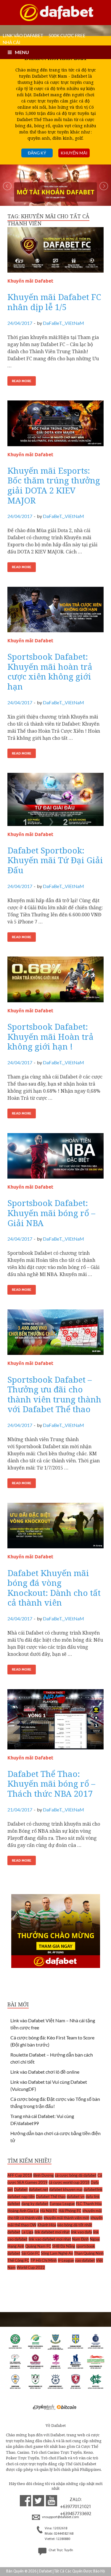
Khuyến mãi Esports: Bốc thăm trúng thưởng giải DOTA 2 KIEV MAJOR (54, 485)
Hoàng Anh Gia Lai (23, 2211)
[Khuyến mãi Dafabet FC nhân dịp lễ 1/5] (55, 252)
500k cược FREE (67, 35)
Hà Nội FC (49, 2211)
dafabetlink (93, 2189)
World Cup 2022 (31, 2267)
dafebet (14, 2204)
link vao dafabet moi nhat (50, 2239)
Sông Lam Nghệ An (57, 2253)
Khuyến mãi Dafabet (30, 281)
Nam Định (80, 2239)
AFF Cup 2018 (20, 2175)
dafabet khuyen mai (66, 2189)
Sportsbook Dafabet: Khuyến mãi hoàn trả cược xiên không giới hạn (50, 671)
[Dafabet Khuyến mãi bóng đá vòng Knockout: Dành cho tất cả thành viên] (55, 1528)
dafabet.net (38, 2189)
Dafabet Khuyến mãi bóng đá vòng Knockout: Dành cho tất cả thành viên (54, 1588)
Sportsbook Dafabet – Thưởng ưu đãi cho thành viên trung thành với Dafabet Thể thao (54, 1394)
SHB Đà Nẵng (64, 2246)
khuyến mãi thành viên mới (66, 2218)
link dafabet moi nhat (52, 2232)
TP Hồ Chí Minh (44, 2260)
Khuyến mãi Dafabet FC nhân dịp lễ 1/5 (54, 302)
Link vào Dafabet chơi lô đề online (45, 2072)
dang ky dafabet (35, 2204)
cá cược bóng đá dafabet (76, 2175)
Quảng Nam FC (38, 2246)
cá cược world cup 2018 (69, 2182)
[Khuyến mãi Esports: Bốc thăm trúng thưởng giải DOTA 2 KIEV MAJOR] (55, 426)
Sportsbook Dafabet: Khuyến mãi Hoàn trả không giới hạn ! (50, 1036)
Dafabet (21, 2189)
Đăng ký (37, 153)
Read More (22, 381)
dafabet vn (76, 2197)
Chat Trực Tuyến (60, 2550)
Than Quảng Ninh (89, 2253)
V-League (66, 2260)
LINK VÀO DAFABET (23, 35)
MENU (22, 52)
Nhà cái (12, 42)
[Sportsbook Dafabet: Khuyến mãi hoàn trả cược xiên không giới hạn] (55, 612)
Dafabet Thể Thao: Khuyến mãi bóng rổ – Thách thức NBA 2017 (51, 1784)
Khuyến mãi (74, 153)
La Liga (27, 2232)
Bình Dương (44, 2175)
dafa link (93, 2197)
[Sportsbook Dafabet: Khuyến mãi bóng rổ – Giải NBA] (55, 1158)
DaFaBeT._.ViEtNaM (63, 323)
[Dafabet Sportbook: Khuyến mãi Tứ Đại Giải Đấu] (55, 802)
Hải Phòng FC (70, 2211)
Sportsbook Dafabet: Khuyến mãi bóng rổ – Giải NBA (51, 1213)
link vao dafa (81, 2232)
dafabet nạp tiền (21, 2197)
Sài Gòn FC (31, 2253)
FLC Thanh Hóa (89, 2204)
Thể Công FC (18, 2260)
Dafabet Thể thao (51, 2197)
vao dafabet (85, 2260)
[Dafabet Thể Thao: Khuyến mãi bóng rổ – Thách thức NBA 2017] (55, 1722)
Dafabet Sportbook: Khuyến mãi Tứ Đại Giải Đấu (55, 860)
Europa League (62, 2204)
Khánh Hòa (47, 2225)
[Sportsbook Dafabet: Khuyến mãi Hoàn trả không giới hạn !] (55, 982)
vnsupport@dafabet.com (60, 2517)
